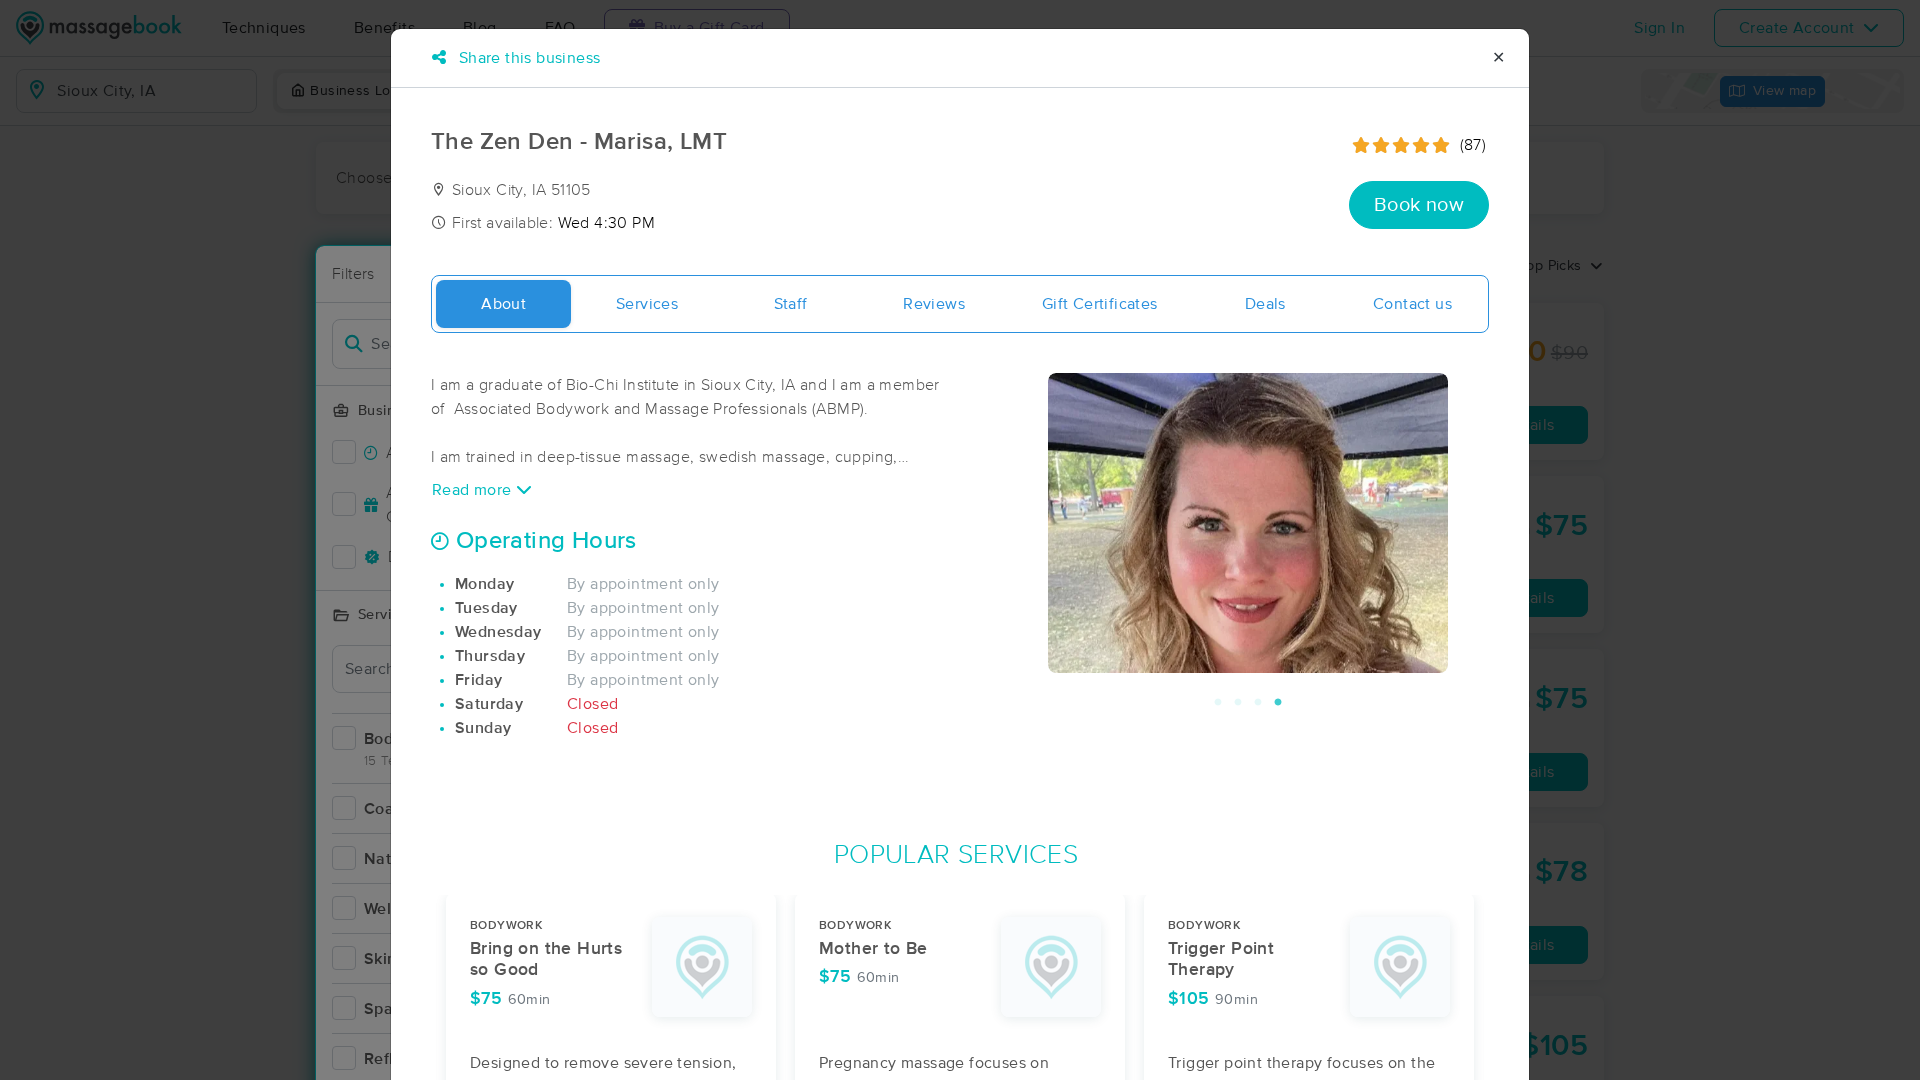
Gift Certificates (1100, 304)
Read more (474, 490)
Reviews (934, 304)
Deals (1265, 304)
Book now (1419, 205)
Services (647, 304)
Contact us (1412, 304)
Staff (791, 304)
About (503, 304)
